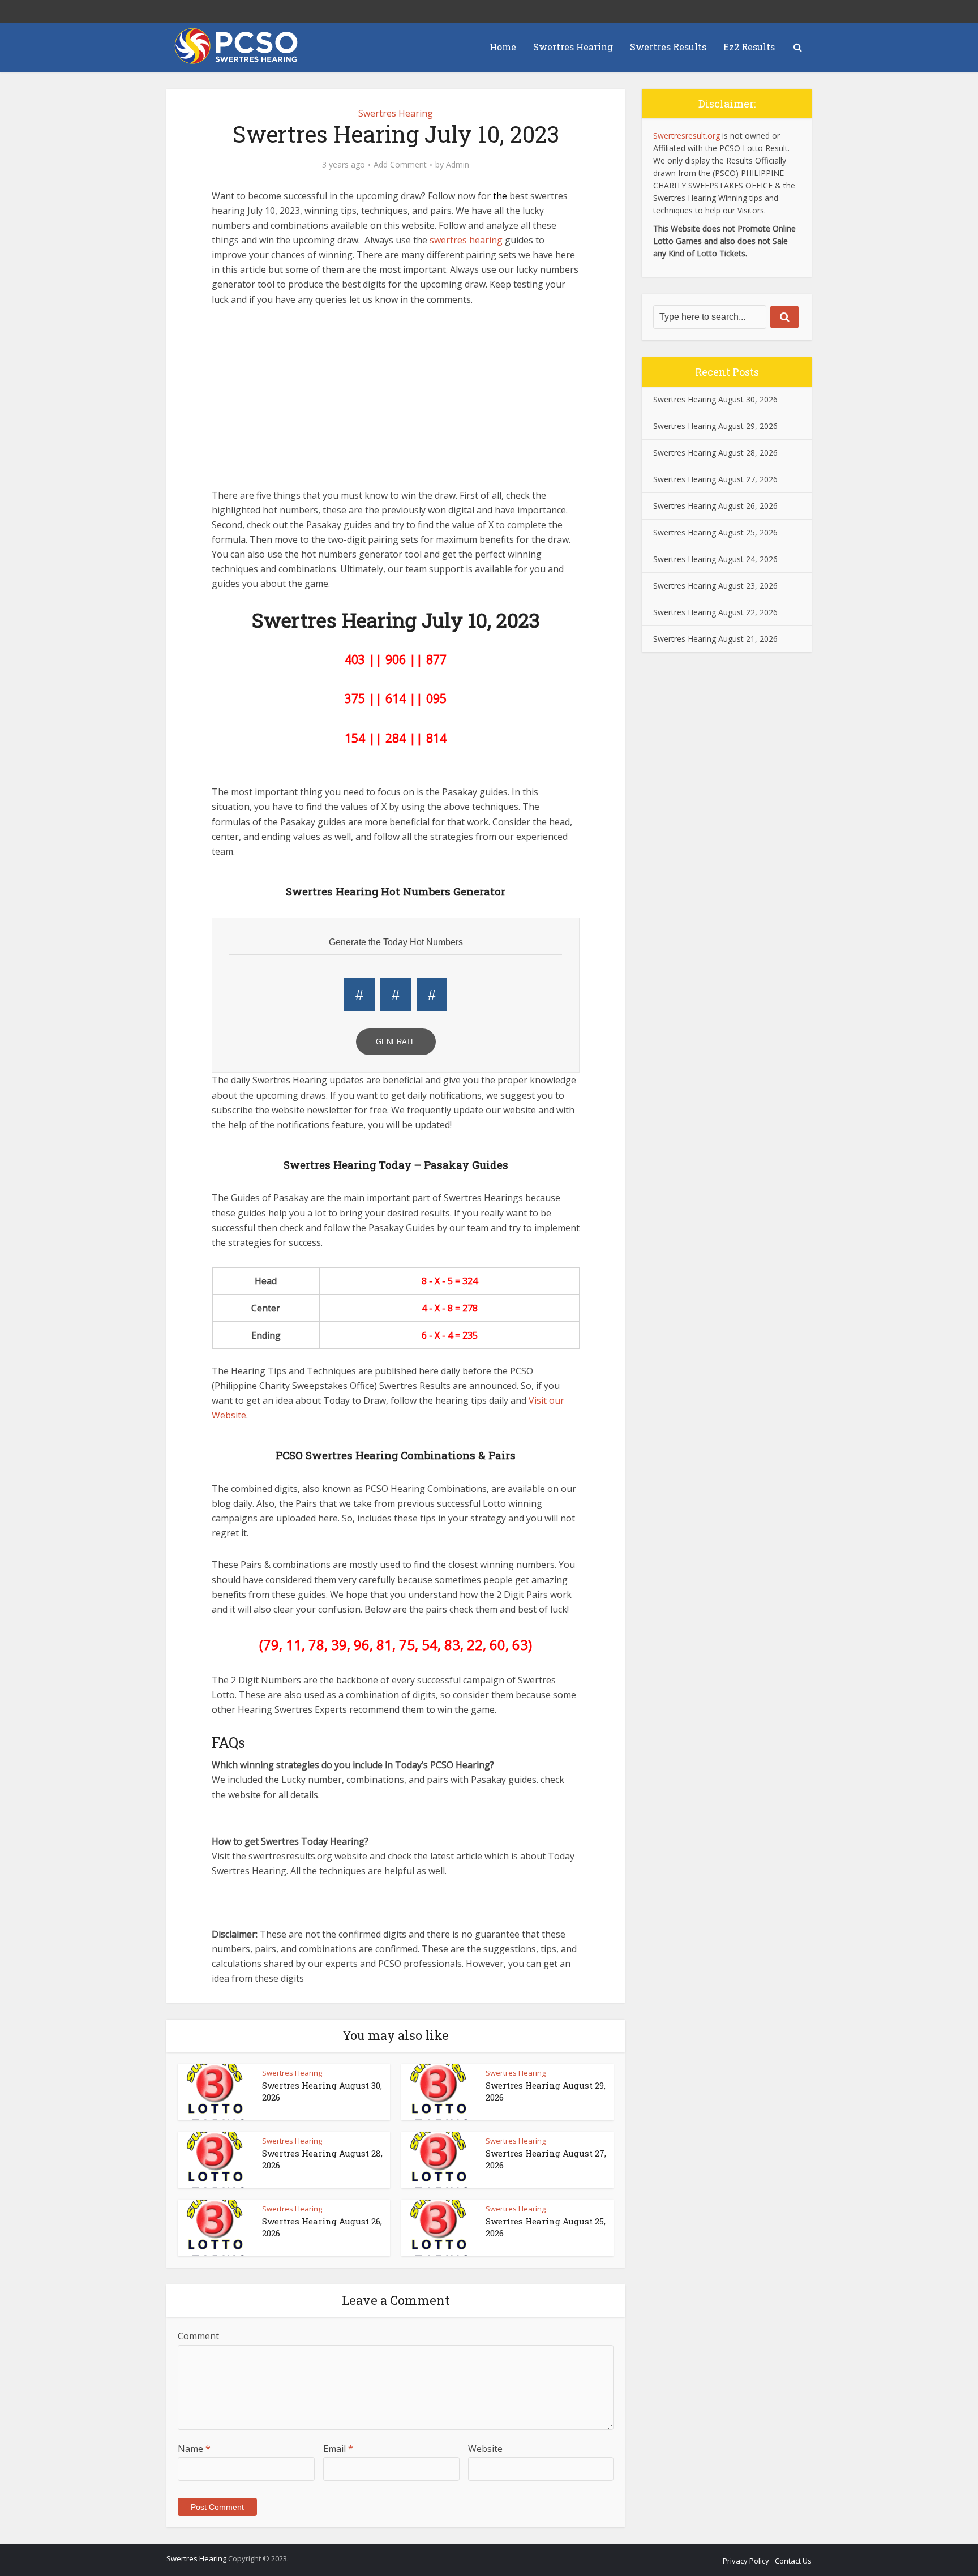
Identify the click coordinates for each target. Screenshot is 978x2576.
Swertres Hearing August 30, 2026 (715, 399)
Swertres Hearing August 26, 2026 (715, 506)
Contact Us (793, 2561)
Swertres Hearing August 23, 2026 (715, 586)
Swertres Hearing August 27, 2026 (715, 479)
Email (338, 2449)
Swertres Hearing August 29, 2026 (715, 426)
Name (194, 2449)
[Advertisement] (396, 403)
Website (485, 2449)
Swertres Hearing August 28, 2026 (715, 453)
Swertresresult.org (687, 136)
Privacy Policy (746, 2561)
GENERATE (396, 1042)
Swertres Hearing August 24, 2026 (715, 559)
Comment (198, 2336)
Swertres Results (668, 47)
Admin (458, 165)
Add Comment (400, 165)
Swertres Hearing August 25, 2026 (715, 532)
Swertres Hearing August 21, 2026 (715, 639)
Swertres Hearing (573, 47)
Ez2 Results (749, 47)
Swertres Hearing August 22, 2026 (715, 612)
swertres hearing (466, 240)
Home (503, 47)
